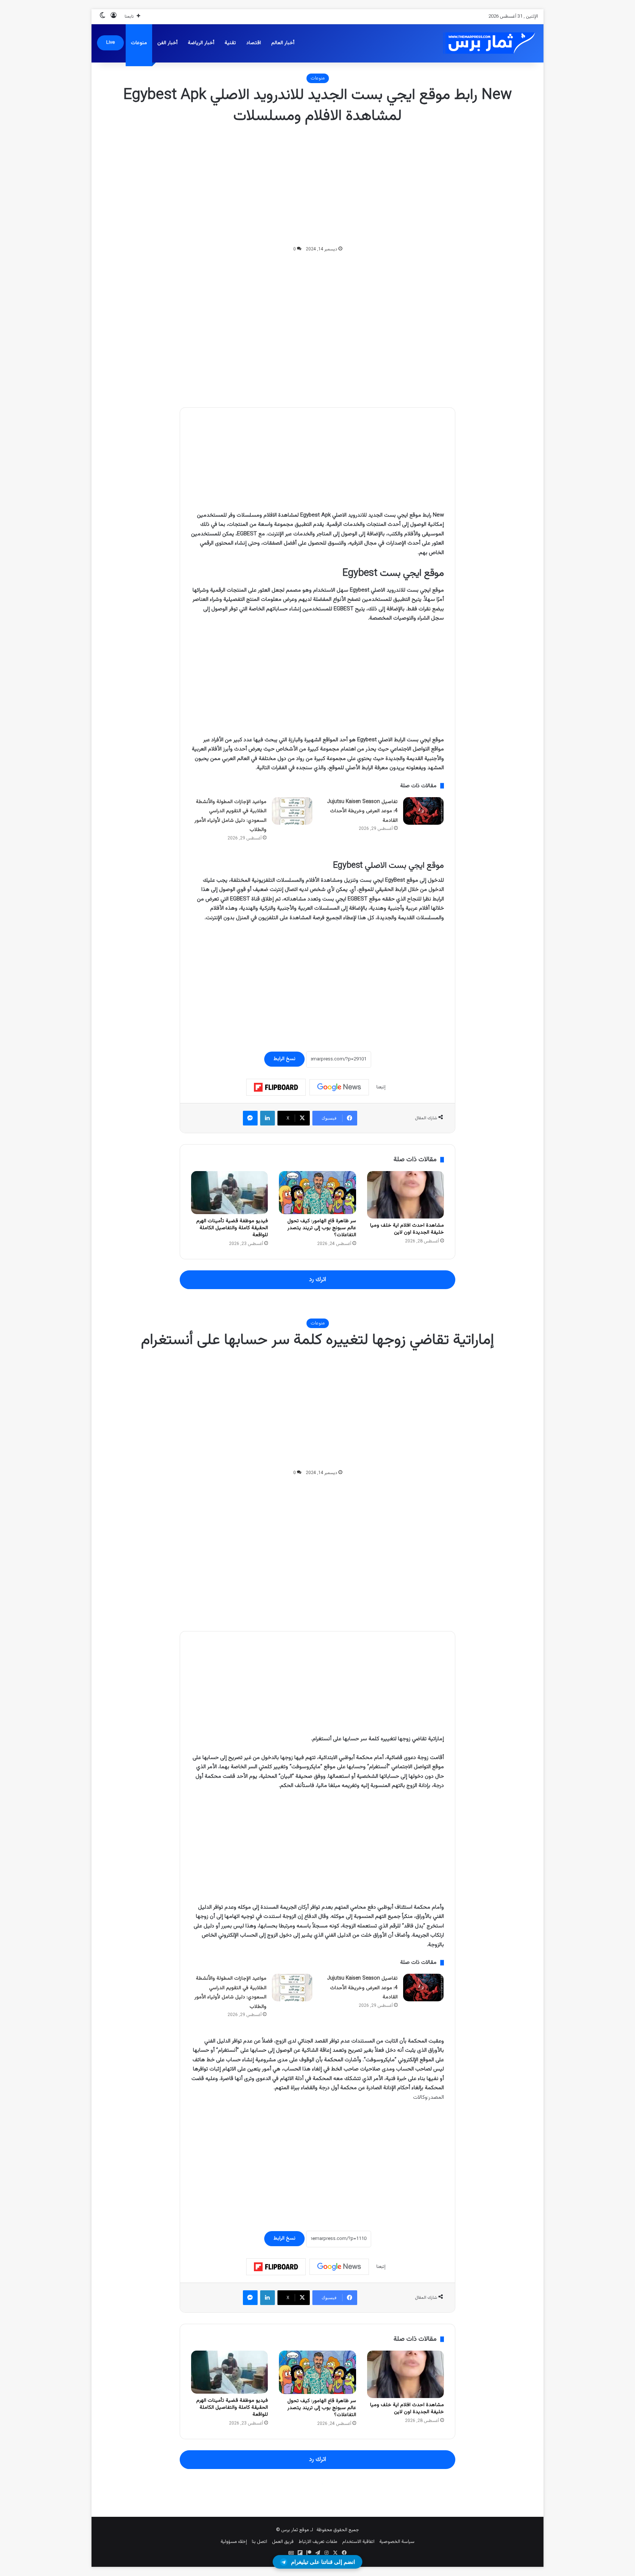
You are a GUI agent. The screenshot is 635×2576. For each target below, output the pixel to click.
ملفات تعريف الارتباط (318, 2542)
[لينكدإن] (268, 1118)
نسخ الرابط (284, 1059)
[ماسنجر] (250, 1118)
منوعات (139, 43)
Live (110, 43)
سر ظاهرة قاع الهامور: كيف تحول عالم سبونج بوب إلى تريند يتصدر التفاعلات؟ (322, 1228)
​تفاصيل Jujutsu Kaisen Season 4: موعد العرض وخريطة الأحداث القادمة (362, 811)
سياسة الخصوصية (397, 2542)
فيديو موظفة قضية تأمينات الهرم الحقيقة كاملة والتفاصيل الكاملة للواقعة (232, 1228)
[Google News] (339, 1087)
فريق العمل (283, 2542)
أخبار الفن (167, 43)
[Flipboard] (276, 1087)
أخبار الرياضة (201, 43)
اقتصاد (254, 43)
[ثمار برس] (487, 43)
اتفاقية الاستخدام (358, 2542)
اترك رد (317, 1280)
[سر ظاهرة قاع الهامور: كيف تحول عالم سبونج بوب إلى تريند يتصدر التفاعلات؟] (317, 1193)
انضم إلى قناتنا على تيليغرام (323, 2562)
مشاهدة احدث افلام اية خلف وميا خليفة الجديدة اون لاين (407, 1229)
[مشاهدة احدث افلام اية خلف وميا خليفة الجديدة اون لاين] (406, 1195)
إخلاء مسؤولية (234, 2542)
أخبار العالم (283, 43)
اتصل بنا (259, 2542)
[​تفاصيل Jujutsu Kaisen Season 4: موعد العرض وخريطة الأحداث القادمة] (423, 811)
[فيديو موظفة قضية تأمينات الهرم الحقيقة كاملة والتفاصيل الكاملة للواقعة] (229, 1193)
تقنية (230, 43)
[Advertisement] (317, 186)
